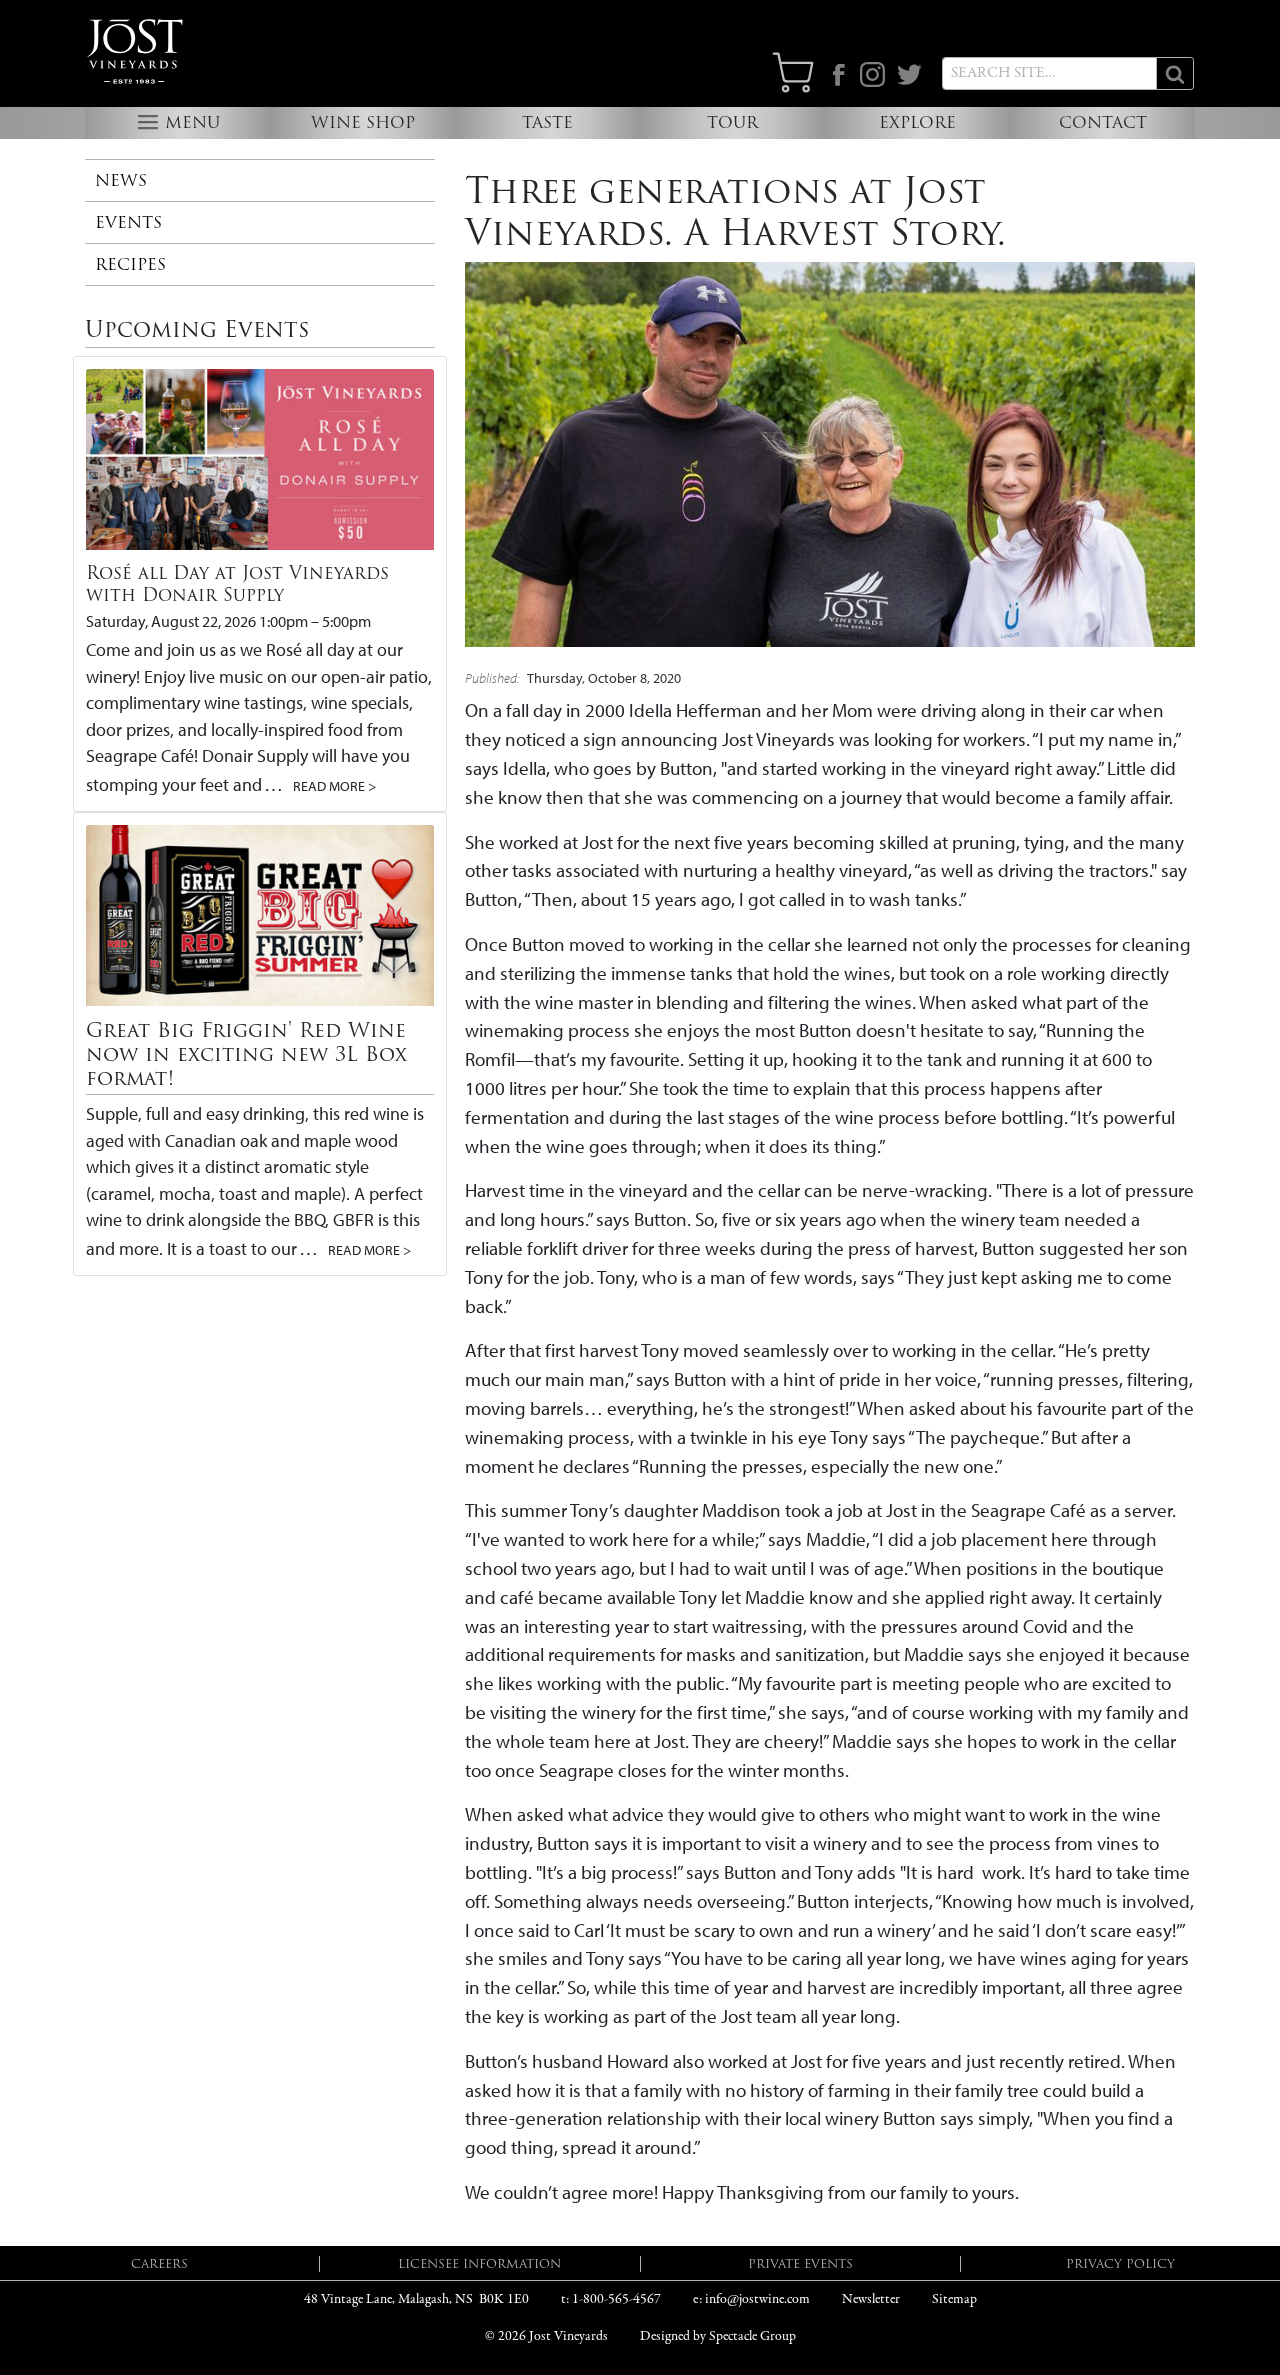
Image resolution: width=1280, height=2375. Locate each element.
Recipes (130, 264)
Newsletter (871, 2299)
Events (128, 222)
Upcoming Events (197, 329)
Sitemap (954, 2299)
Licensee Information (479, 2264)
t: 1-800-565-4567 (611, 2299)
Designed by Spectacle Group (718, 2336)
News (121, 180)
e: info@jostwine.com (751, 2299)
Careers (159, 2264)
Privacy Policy (1120, 2264)
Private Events (800, 2264)
